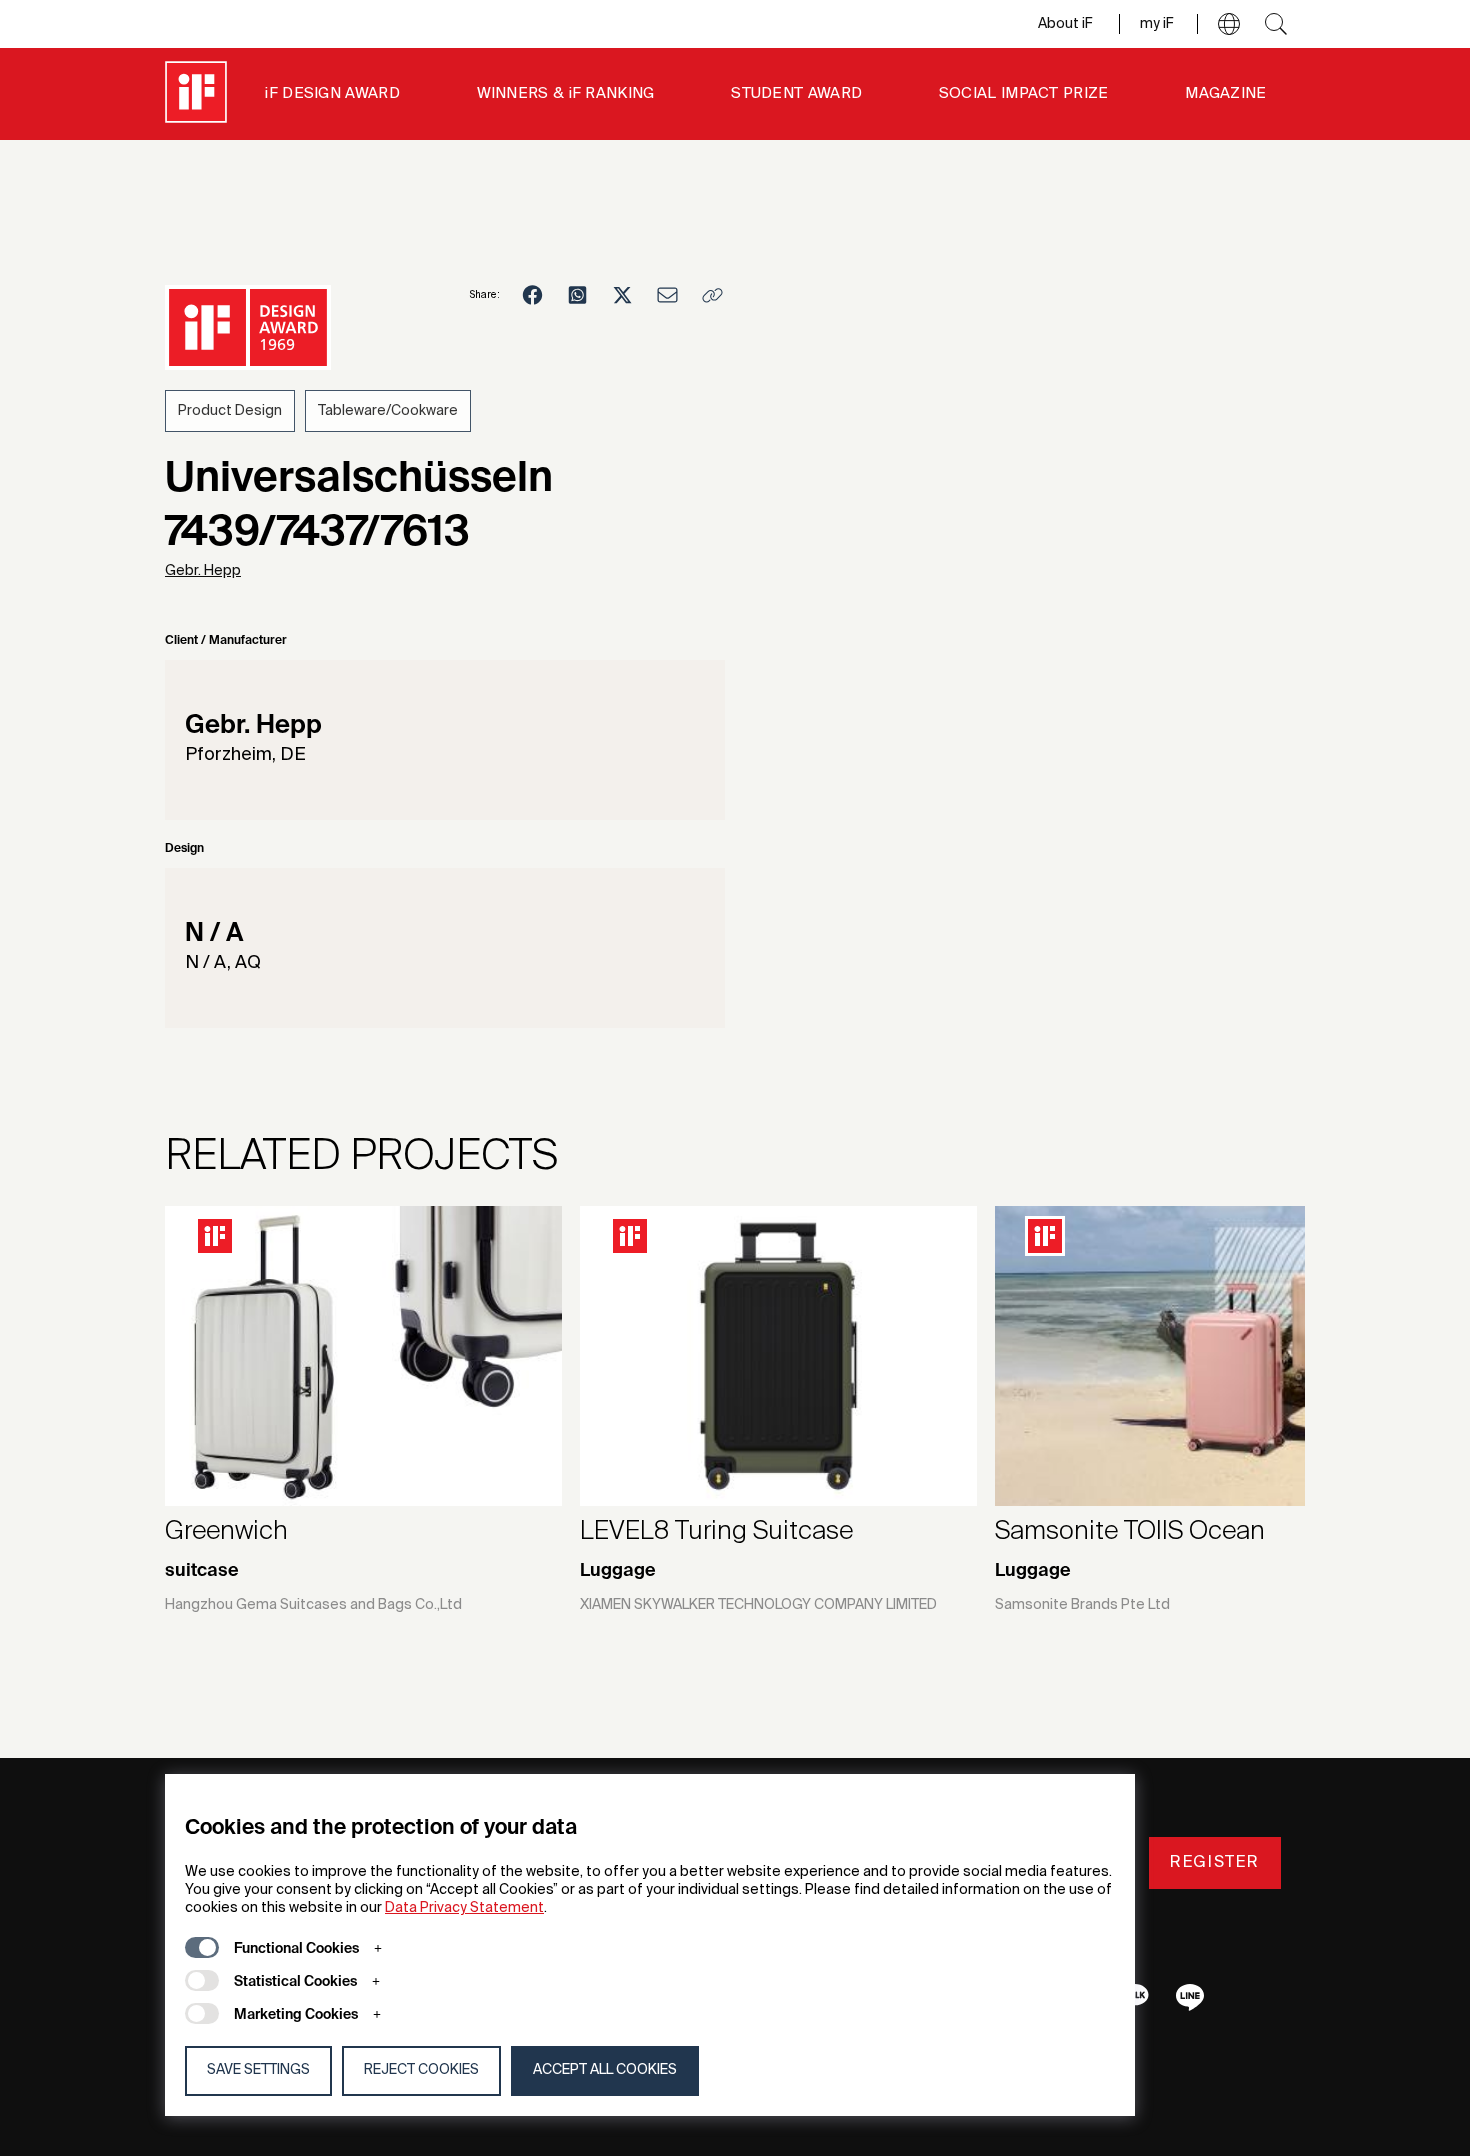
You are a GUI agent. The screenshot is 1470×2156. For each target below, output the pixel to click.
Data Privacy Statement (464, 1908)
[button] (1229, 24)
